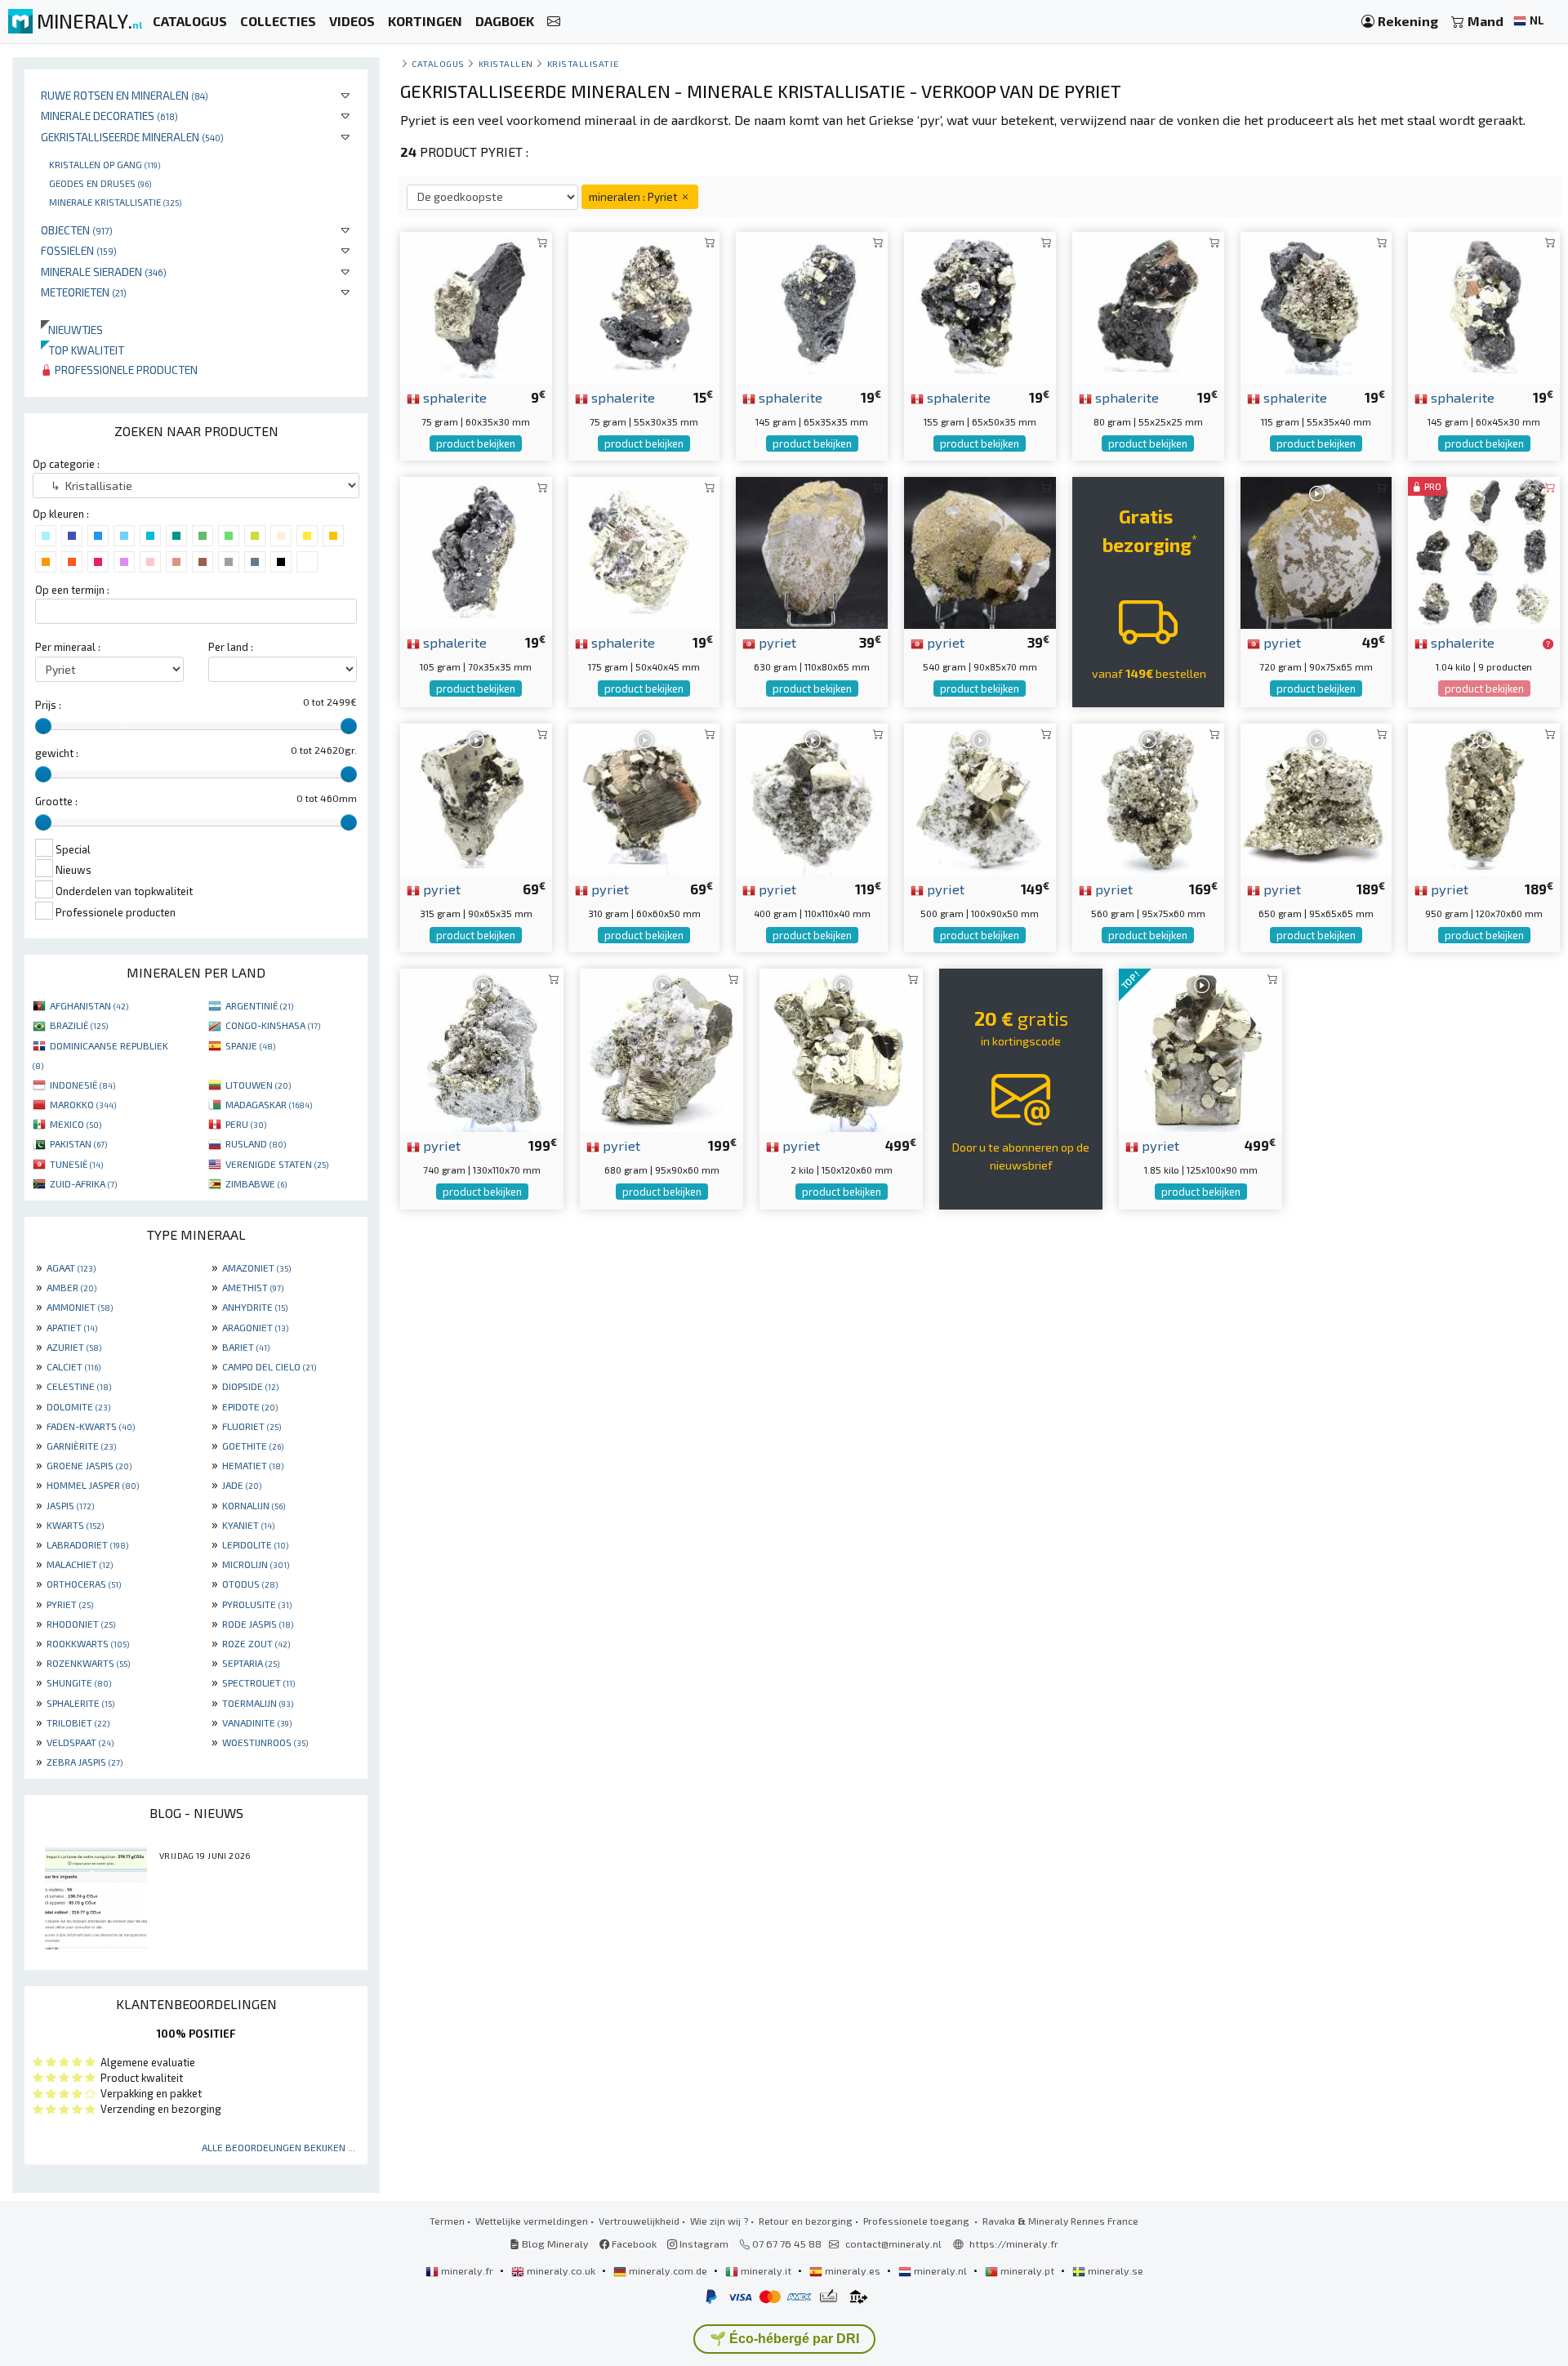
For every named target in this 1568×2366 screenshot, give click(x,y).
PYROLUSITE (257, 1604)
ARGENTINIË (259, 1005)
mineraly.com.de (668, 2270)
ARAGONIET (255, 1327)
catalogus (438, 63)
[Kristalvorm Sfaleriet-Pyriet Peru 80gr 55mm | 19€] (1148, 306)
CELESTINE (79, 1386)
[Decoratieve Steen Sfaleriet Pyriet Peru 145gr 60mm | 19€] (1484, 306)
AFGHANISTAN (89, 1005)
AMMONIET (80, 1307)
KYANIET (248, 1525)
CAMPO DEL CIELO (269, 1366)
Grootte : (56, 801)
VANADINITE (257, 1722)
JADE (242, 1485)
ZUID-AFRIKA (83, 1183)
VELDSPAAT (80, 1742)
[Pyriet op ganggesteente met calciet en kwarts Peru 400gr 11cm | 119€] (812, 798)
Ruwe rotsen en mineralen (125, 95)
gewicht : (57, 753)
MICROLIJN (256, 1564)
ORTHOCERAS (84, 1584)
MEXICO (76, 1124)
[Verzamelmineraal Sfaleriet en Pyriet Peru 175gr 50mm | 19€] (644, 551)
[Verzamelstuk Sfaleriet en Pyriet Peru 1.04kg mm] (1484, 551)
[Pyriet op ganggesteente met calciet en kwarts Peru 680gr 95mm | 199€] (661, 1048)
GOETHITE (253, 1446)
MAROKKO (83, 1104)
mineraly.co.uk (561, 2270)
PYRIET (70, 1604)
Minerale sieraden (104, 272)
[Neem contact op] (554, 22)
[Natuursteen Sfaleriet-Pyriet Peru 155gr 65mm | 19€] (980, 306)
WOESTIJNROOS (265, 1742)
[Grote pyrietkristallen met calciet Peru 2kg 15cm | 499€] (841, 1048)
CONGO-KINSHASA (273, 1025)
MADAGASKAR (269, 1104)
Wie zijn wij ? (719, 2221)
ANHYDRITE (255, 1307)
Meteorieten (84, 292)
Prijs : (48, 705)
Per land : (231, 647)
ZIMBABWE (256, 1183)
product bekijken (476, 443)
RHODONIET (81, 1624)
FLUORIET (252, 1426)
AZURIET (74, 1347)
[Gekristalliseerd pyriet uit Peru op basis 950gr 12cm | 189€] (1484, 798)
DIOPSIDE (250, 1386)
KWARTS (75, 1525)
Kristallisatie (583, 63)
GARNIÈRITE (81, 1446)
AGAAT (71, 1268)
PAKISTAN (78, 1143)
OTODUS (250, 1584)
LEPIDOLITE (255, 1544)
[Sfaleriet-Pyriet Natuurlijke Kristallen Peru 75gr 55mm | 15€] (644, 306)
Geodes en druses (100, 183)
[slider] (43, 726)
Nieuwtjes (72, 330)
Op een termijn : (72, 590)
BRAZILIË (79, 1025)
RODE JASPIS (258, 1624)
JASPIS (70, 1505)
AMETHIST (253, 1287)
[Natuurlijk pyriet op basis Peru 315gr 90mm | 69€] (476, 798)
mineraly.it (766, 2270)
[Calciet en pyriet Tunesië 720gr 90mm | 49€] (1316, 551)
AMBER (71, 1287)
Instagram (703, 2243)
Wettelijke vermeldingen (532, 2221)
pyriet (776, 642)
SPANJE (250, 1045)
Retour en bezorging (806, 2221)
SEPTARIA (251, 1663)
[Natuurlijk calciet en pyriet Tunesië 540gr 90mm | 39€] (980, 551)
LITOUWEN (258, 1085)
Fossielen (79, 250)
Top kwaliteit (82, 350)
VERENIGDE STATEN (277, 1164)
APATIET (72, 1327)
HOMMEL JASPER (93, 1485)
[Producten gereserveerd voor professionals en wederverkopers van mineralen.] (1548, 644)
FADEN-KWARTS (91, 1426)
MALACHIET (80, 1564)
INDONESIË (82, 1085)
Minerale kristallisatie (115, 202)
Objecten (77, 230)
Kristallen (506, 63)
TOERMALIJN (258, 1703)
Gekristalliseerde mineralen (132, 137)
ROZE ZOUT (256, 1643)
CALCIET (73, 1366)
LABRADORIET (87, 1544)
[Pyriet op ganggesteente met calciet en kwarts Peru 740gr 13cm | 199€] (482, 1048)
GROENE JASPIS (89, 1465)
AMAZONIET (256, 1268)
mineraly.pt (1027, 2270)
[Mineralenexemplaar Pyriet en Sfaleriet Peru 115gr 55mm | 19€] (1316, 306)
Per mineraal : (68, 647)
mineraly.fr (467, 2270)
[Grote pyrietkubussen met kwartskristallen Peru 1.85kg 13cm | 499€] (1200, 1048)
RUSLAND (256, 1143)
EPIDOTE (250, 1406)
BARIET (246, 1347)
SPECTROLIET (258, 1682)
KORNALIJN (254, 1505)
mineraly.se (1114, 2270)
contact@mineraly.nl (893, 2243)
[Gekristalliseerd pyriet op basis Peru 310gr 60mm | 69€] (644, 798)
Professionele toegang (918, 2221)
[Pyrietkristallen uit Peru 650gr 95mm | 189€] (1316, 798)
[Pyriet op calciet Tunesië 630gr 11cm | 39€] (812, 551)
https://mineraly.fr (1014, 2243)
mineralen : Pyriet (634, 196)
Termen (447, 2221)
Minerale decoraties (109, 116)
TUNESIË (76, 1164)
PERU (246, 1124)
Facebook (633, 2243)
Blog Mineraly (554, 2243)
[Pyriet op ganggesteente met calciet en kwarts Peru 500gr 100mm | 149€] (980, 798)
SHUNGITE (79, 1682)
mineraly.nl (940, 2270)
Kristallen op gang (105, 164)
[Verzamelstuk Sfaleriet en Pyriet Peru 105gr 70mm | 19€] (476, 551)
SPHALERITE (80, 1703)
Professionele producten (125, 370)
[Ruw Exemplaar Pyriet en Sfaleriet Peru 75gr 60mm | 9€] (476, 306)
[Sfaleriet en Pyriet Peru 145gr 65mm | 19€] (812, 306)
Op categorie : (66, 464)
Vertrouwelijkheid (639, 2221)
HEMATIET (253, 1465)
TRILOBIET (78, 1722)
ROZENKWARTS (88, 1663)
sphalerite (453, 397)
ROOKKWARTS (88, 1643)
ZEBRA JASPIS (85, 1762)
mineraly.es (853, 2270)
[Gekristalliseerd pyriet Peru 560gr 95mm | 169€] (1148, 798)
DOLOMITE (78, 1406)
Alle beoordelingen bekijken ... (278, 2147)
